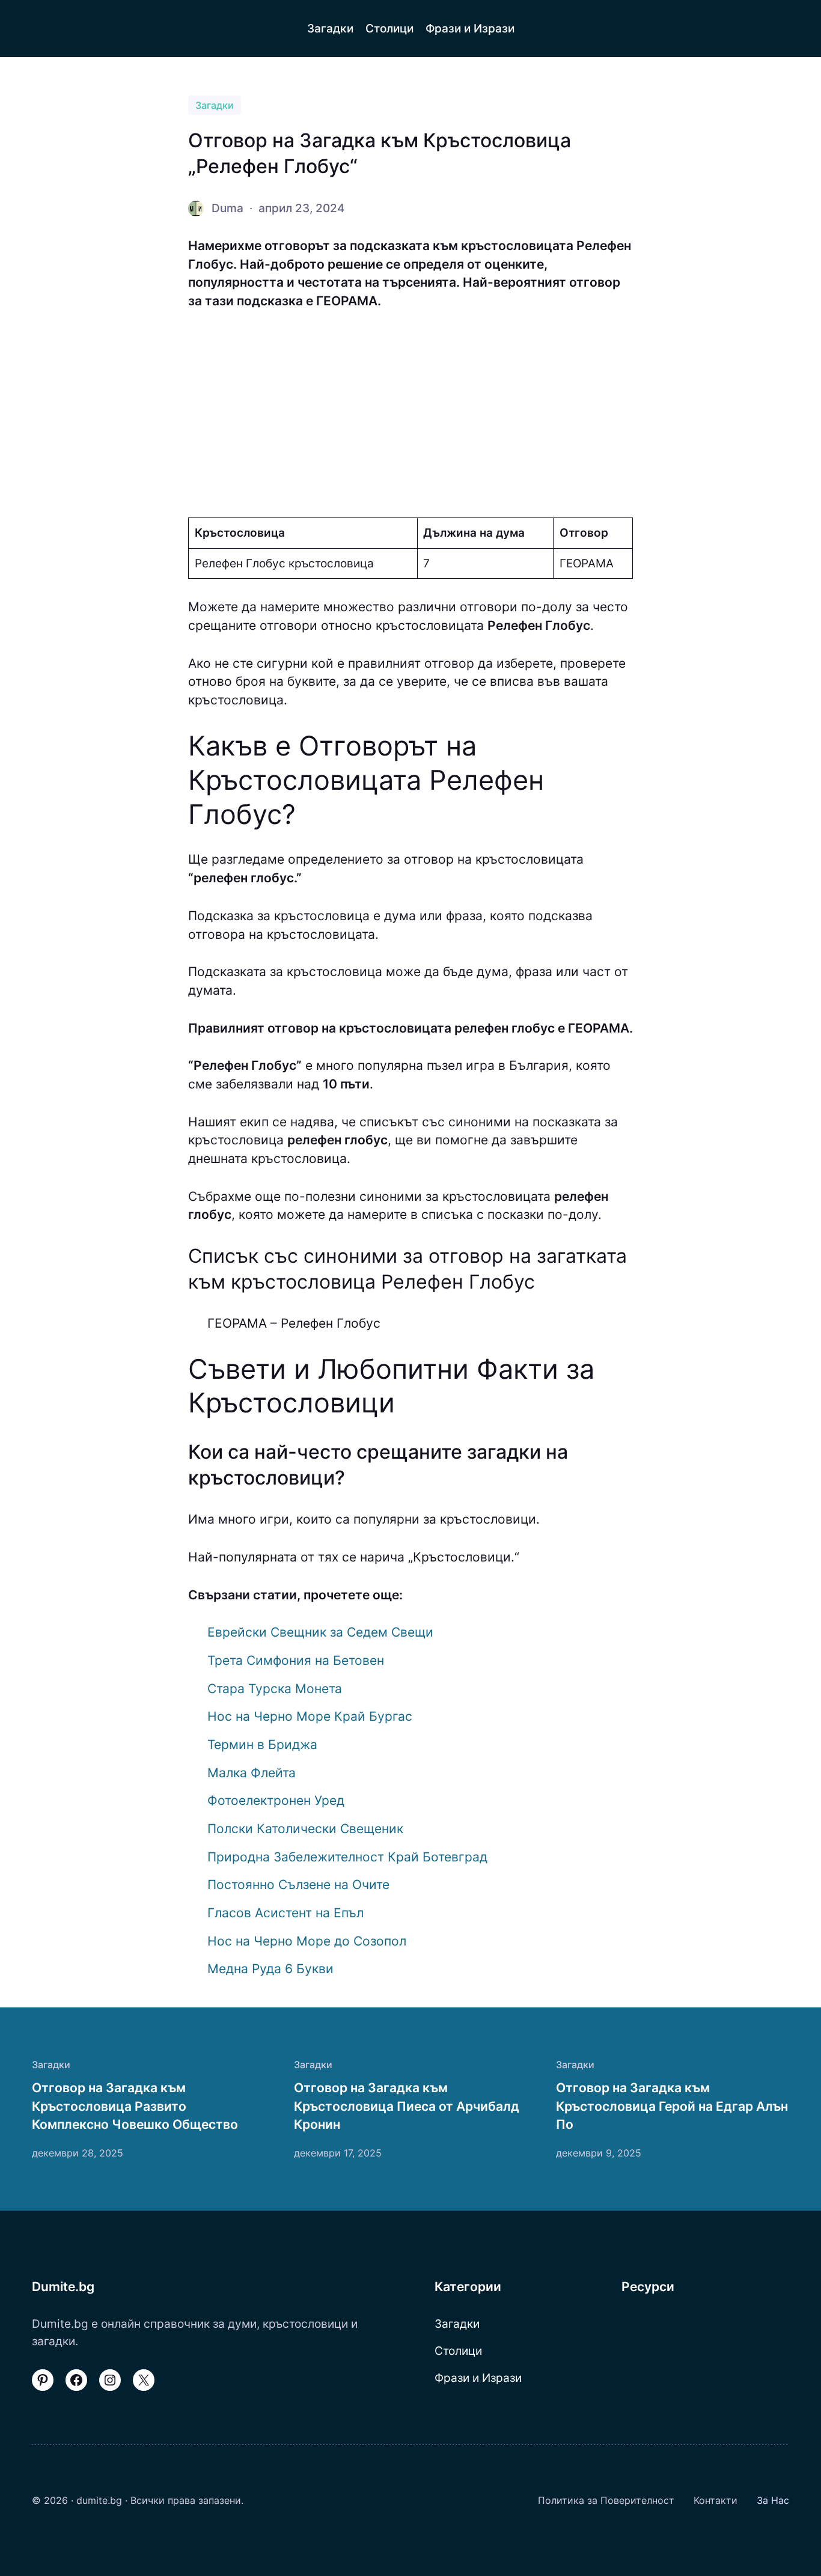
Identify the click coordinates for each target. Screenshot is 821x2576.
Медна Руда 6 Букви (270, 1969)
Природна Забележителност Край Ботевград (347, 1857)
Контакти (716, 2500)
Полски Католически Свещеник (305, 1829)
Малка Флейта (252, 1773)
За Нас (773, 2500)
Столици (458, 2351)
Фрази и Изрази (478, 2378)
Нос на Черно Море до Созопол (307, 1941)
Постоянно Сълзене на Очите (298, 1885)
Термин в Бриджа (262, 1744)
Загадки (215, 105)
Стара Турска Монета (275, 1689)
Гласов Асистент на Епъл (285, 1913)
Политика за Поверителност (606, 2500)
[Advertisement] (410, 414)
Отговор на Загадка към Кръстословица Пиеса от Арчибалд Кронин (407, 2106)
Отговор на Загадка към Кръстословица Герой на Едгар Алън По (672, 2106)
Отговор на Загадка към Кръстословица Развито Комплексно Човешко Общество (135, 2106)
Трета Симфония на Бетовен (296, 1660)
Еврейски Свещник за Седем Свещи (320, 1632)
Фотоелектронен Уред (276, 1800)
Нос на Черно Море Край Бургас (310, 1716)
